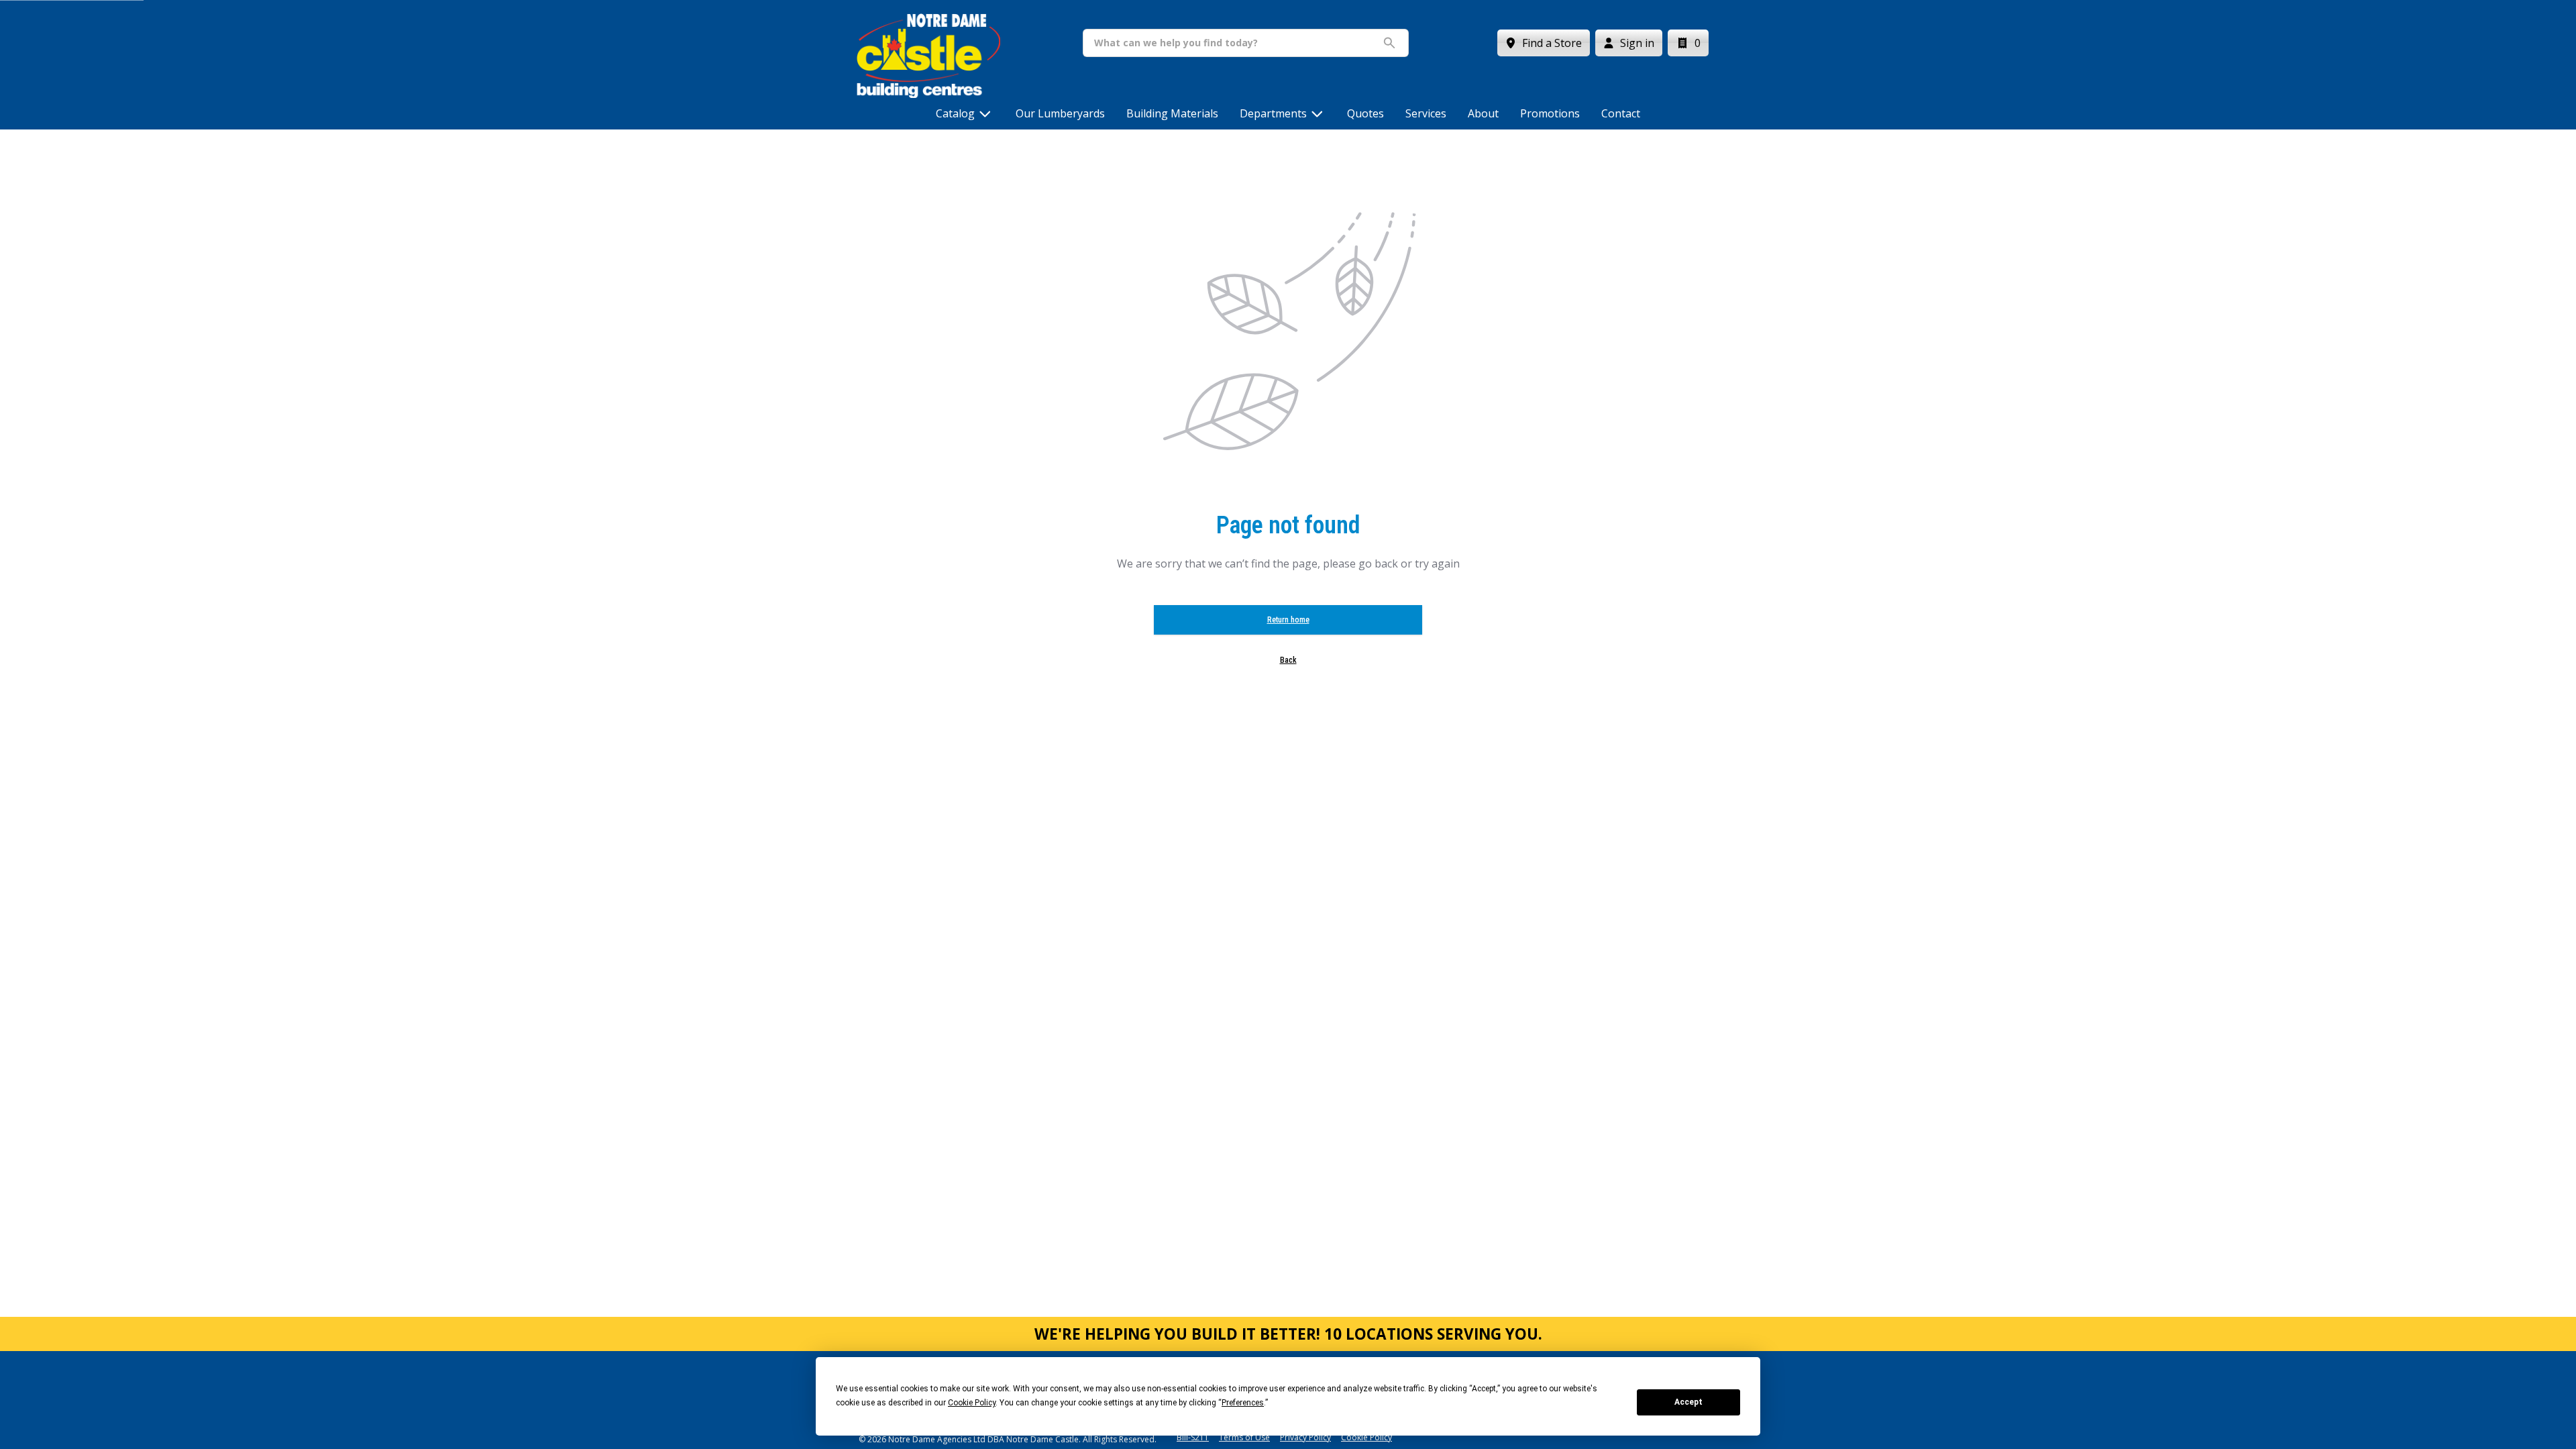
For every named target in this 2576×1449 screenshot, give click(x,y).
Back (1288, 660)
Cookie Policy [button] (972, 1403)
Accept (1688, 1402)
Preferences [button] (1243, 1403)
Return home (1288, 620)
